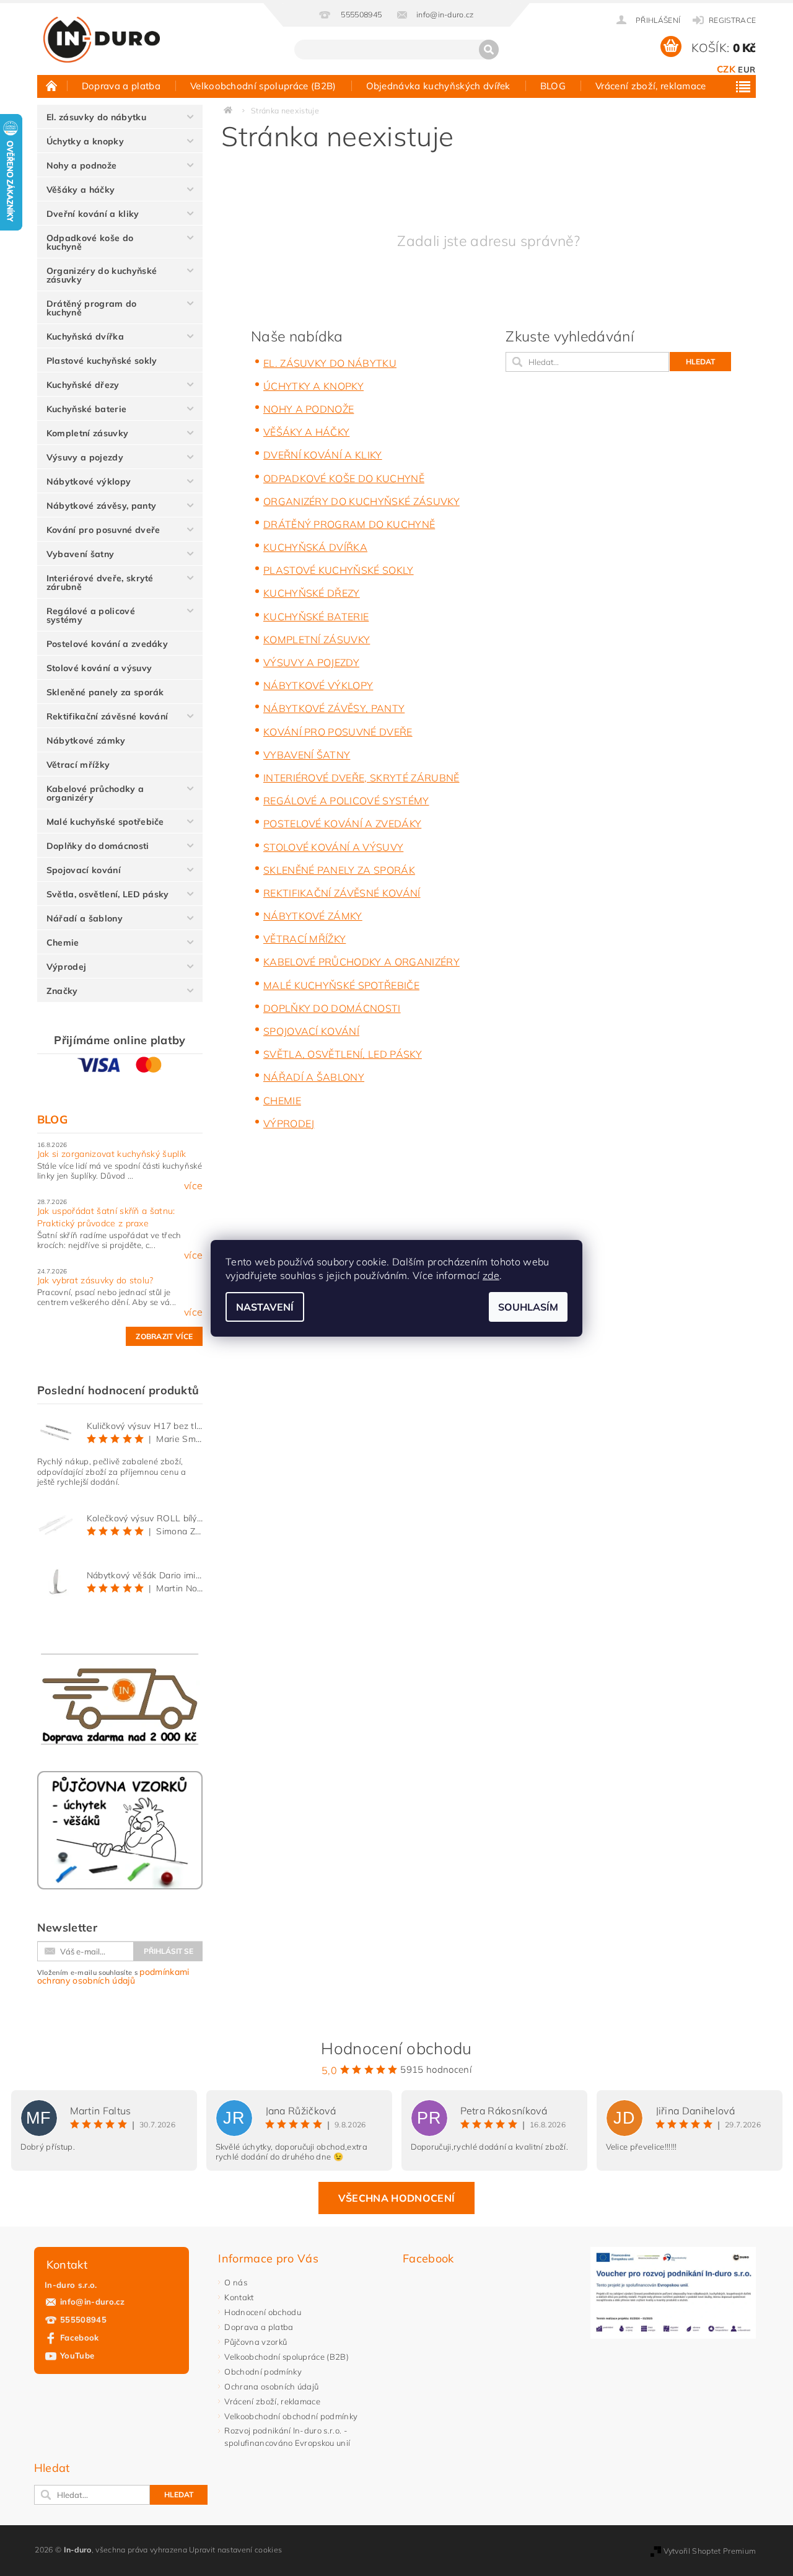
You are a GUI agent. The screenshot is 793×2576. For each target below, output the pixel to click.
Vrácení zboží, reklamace (651, 86)
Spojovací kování (84, 870)
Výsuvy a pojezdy (85, 457)
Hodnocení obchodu (262, 2312)
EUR (747, 69)
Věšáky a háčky (81, 190)
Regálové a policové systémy (91, 615)
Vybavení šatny (80, 554)
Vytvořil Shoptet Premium (710, 2551)
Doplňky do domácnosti (98, 846)
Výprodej (67, 967)
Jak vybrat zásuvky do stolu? (95, 1280)
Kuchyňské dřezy (83, 385)
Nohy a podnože (81, 165)
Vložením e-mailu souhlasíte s (113, 1976)
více (193, 1185)
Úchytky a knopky (85, 141)
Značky (62, 991)
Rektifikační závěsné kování (107, 716)
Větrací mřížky (78, 765)
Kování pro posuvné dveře (103, 530)
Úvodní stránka (52, 86)
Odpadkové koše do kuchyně (90, 242)
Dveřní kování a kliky (93, 214)
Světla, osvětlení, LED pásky (108, 894)
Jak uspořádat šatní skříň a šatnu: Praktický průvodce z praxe (106, 1217)
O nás (236, 2282)
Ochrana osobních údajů (271, 2386)
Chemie (63, 943)
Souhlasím (528, 1307)
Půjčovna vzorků (256, 2342)
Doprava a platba (121, 86)
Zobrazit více (164, 1336)
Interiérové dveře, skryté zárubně (100, 582)
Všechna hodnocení (396, 2198)
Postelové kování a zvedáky (107, 644)
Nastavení (265, 1307)
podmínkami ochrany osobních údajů (113, 1976)
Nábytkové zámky (86, 741)
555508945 (83, 2319)
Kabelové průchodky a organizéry (95, 793)
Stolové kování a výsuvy (99, 668)
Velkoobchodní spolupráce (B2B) (263, 86)
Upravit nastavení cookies (235, 2550)
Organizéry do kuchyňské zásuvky (102, 275)
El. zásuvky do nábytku (96, 117)
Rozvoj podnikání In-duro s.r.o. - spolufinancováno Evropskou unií (287, 2437)
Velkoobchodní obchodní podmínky (291, 2416)
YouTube (77, 2355)
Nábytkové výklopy (89, 481)
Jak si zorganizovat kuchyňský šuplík (112, 1154)
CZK (726, 69)
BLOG (553, 86)
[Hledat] (489, 50)
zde (491, 1275)
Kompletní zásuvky (87, 433)
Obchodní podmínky (263, 2372)
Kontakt (239, 2297)
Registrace (732, 20)
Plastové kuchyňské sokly (102, 361)
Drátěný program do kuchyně (92, 308)
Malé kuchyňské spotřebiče (105, 822)
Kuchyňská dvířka (85, 336)
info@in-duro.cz (93, 2301)
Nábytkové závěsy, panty (101, 506)
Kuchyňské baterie (86, 409)
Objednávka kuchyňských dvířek (438, 86)
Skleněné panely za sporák (105, 692)
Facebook (80, 2337)
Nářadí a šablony (85, 918)
